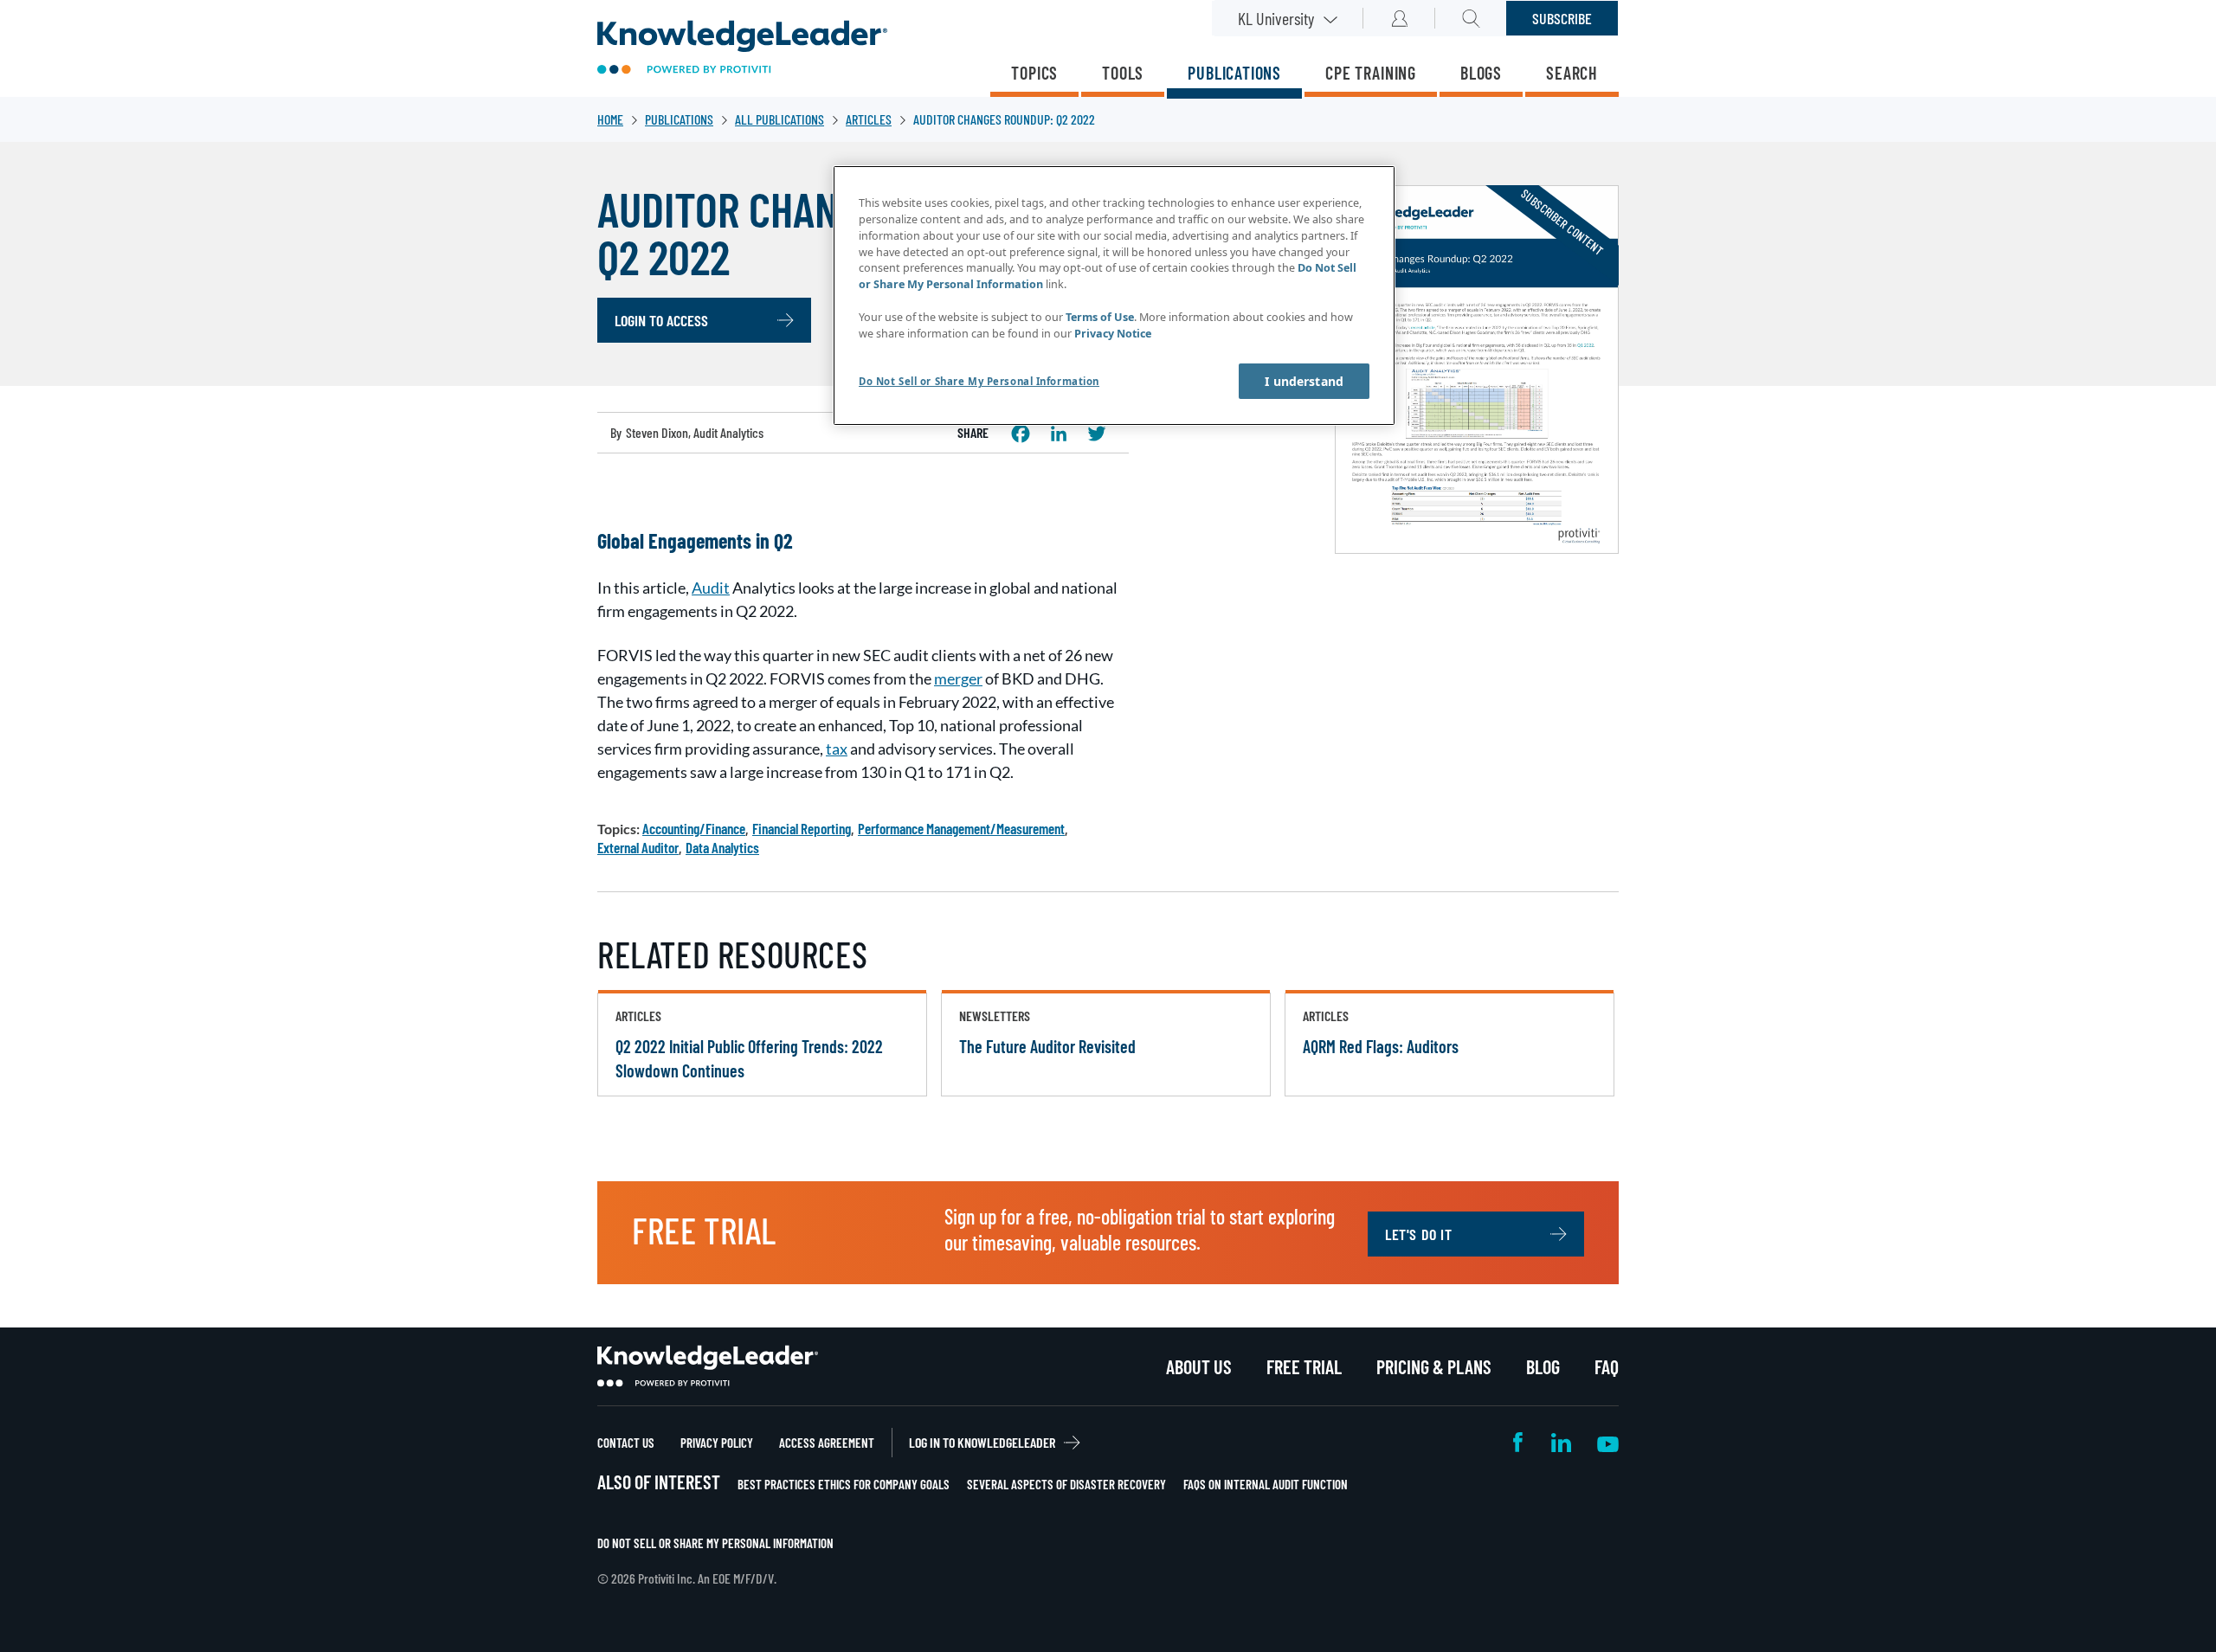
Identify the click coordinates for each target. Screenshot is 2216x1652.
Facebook (1519, 1442)
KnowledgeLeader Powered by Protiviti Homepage (708, 1366)
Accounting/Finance (694, 828)
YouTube (1608, 1442)
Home (610, 119)
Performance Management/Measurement (961, 828)
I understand (1304, 381)
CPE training (1371, 73)
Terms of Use (1100, 317)
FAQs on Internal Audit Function (1266, 1484)
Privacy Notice (1113, 334)
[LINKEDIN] (1059, 434)
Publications (1234, 73)
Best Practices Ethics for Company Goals (844, 1484)
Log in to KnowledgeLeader (982, 1442)
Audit (711, 588)
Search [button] (1471, 18)
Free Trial (1304, 1366)
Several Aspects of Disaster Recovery (1066, 1484)
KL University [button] (1276, 18)
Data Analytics (722, 847)
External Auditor (638, 847)
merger (958, 678)
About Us (1199, 1366)
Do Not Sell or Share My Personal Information (715, 1543)
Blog (1543, 1366)
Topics (1034, 73)
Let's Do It (1419, 1234)
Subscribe (1562, 18)
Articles (869, 119)
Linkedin (1561, 1442)
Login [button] (1399, 18)
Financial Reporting (802, 828)
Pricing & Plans (1434, 1366)
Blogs (1481, 73)
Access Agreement (827, 1443)
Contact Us (626, 1443)
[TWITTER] (1097, 434)
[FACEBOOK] (1021, 434)
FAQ (1607, 1366)
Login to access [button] (661, 320)
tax (837, 749)
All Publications (779, 119)
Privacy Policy (717, 1443)
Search (1572, 73)
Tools (1123, 73)
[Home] (742, 49)
